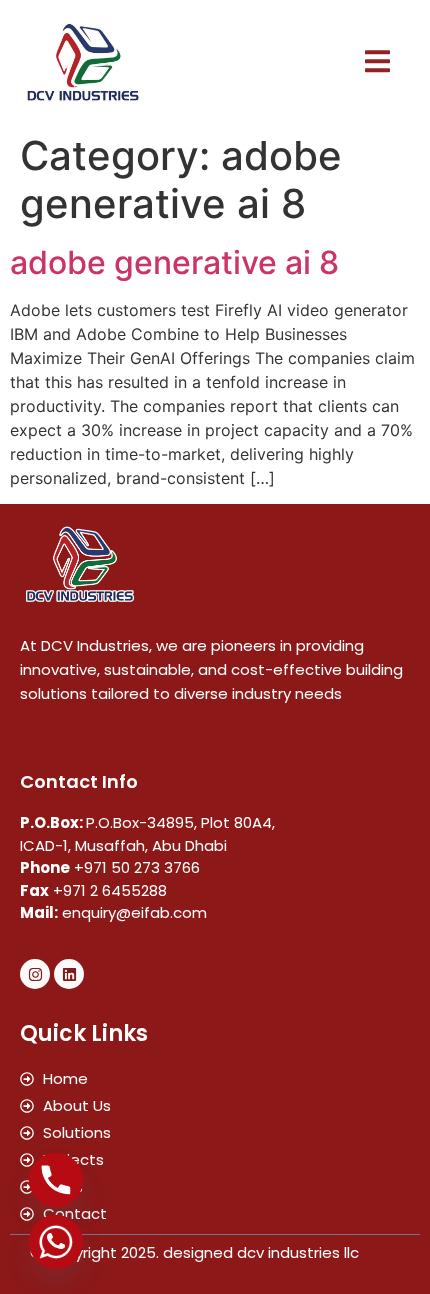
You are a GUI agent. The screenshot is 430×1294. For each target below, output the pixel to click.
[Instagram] (35, 974)
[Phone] (56, 1180)
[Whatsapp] (56, 1242)
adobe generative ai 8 (174, 262)
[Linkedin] (69, 974)
